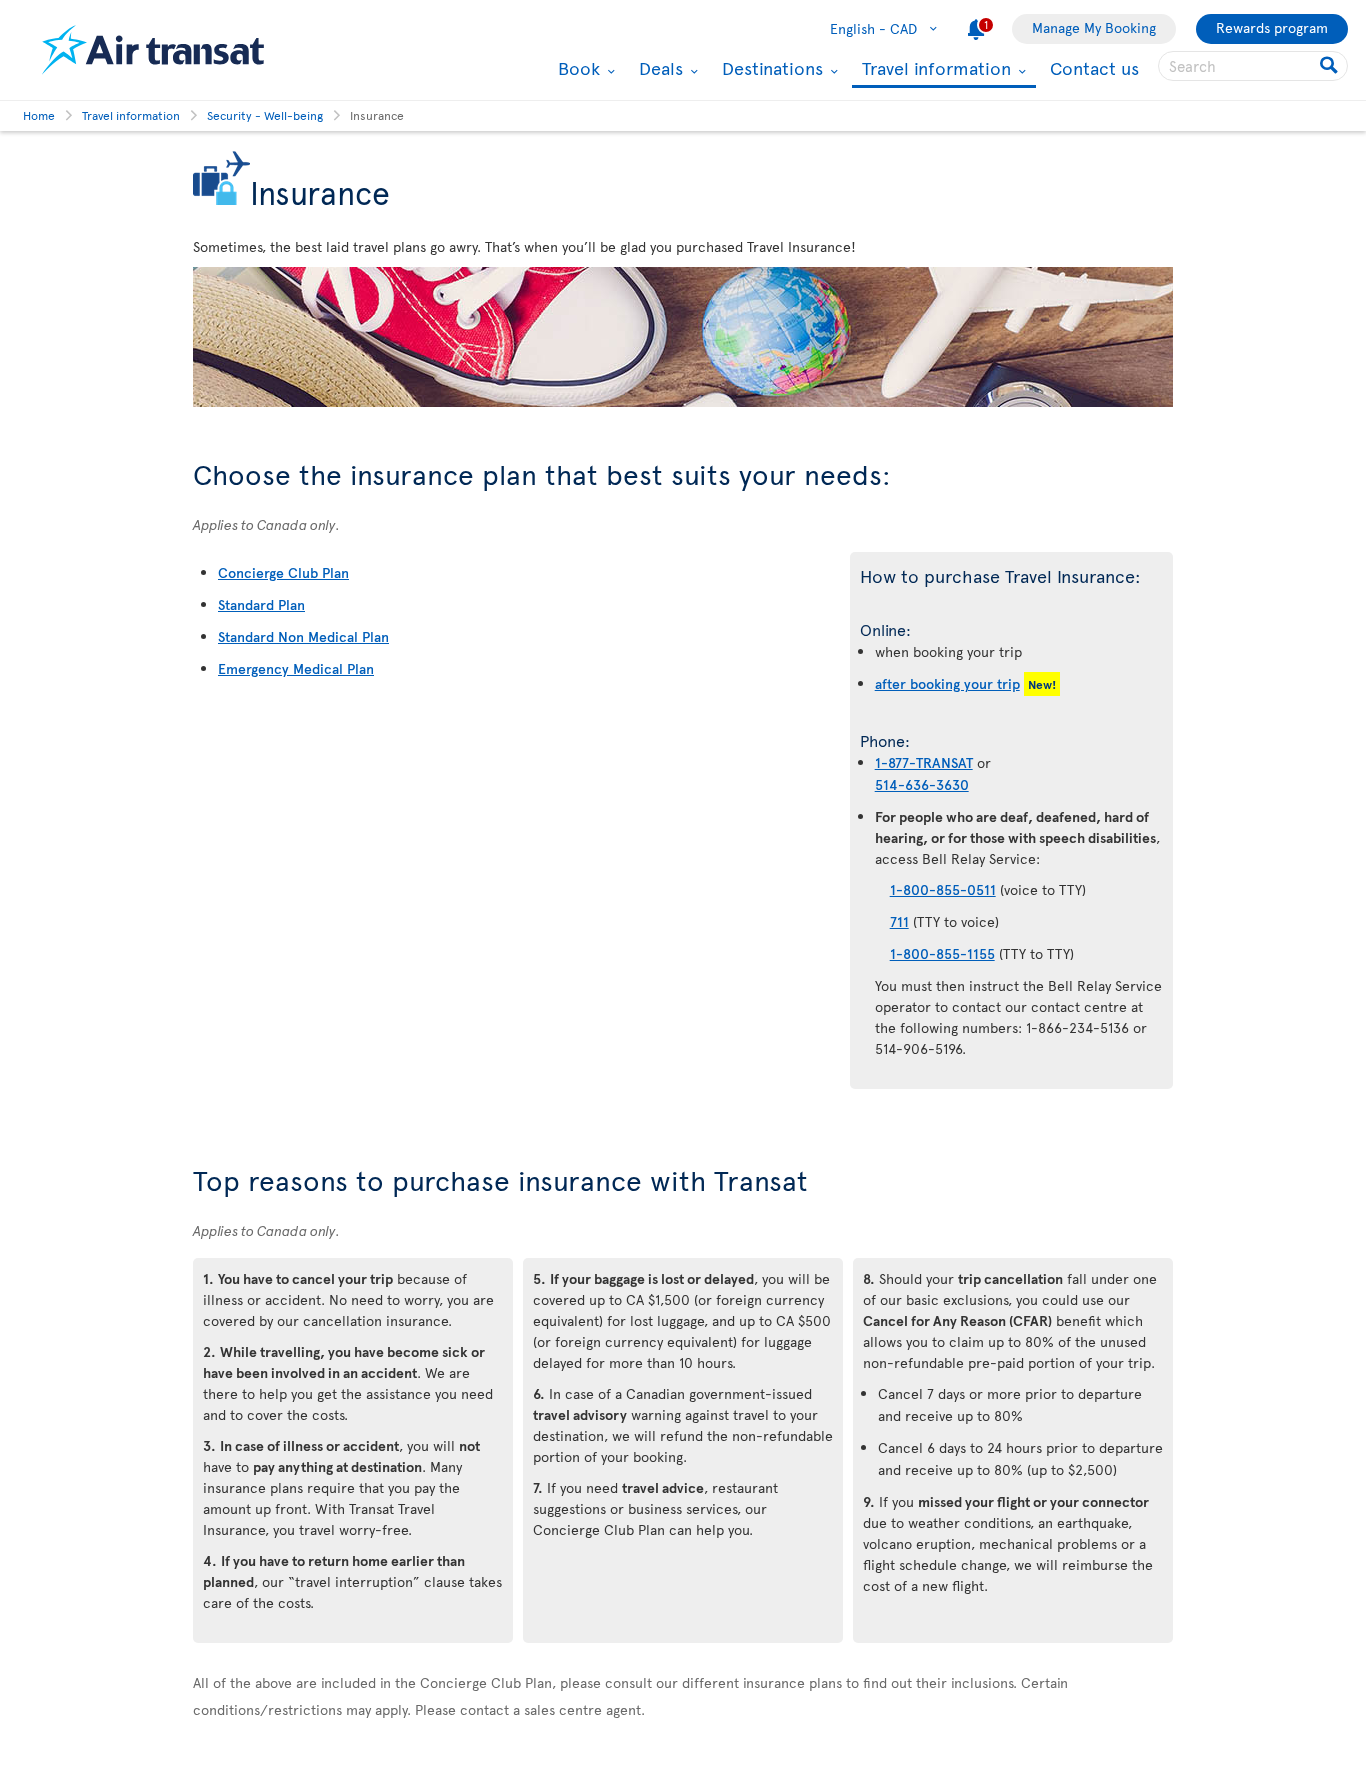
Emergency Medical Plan (296, 668)
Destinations (770, 68)
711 (899, 921)
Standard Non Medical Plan (303, 636)
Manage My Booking (1094, 27)
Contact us (1094, 67)
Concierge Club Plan (283, 572)
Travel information (934, 69)
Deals (658, 68)
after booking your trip (947, 683)
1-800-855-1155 (942, 953)
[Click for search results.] (1330, 66)
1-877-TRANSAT (924, 762)
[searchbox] (1253, 66)
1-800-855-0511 (943, 889)
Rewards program (1272, 27)
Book (576, 68)
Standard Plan (261, 604)
